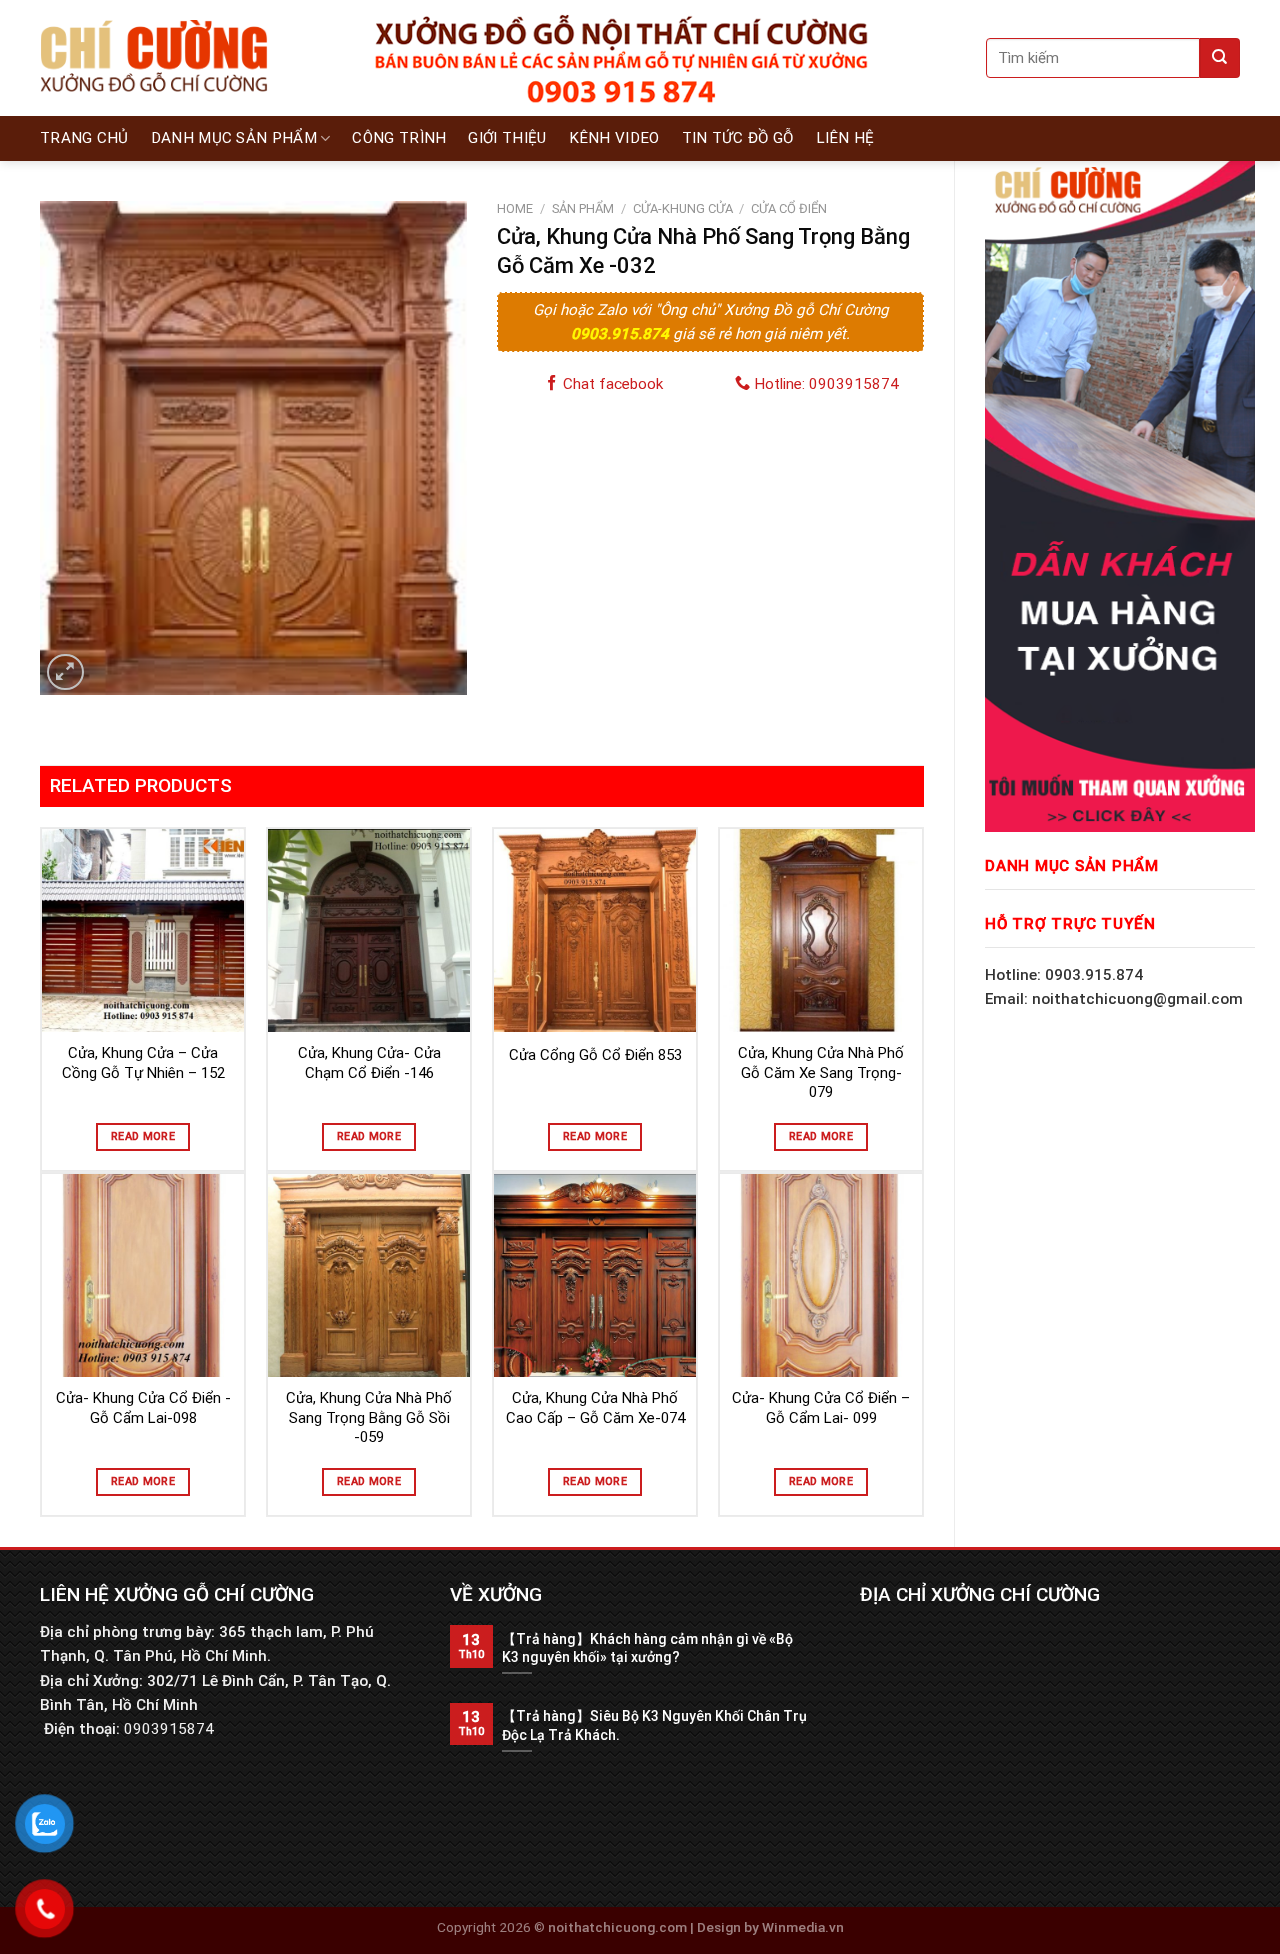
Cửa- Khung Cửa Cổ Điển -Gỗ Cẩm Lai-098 (143, 1408)
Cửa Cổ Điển (789, 208)
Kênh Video (614, 138)
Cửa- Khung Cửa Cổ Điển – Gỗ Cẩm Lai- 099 (821, 1408)
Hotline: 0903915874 (824, 384)
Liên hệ (845, 138)
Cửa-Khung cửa (683, 208)
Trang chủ (84, 138)
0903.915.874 (622, 334)
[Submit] (1220, 58)
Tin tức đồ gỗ (738, 138)
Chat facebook (611, 384)
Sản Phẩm (583, 208)
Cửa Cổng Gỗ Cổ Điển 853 (595, 1055)
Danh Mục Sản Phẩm (234, 138)
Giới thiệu (507, 138)
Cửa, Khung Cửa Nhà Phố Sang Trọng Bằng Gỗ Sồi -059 (369, 1417)
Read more (143, 1136)
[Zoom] (65, 672)
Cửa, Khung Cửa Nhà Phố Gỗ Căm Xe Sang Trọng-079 (821, 1072)
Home (515, 208)
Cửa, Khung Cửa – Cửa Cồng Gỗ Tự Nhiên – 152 (143, 1063)
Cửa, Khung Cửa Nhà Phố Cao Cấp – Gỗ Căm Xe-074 (595, 1408)
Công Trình (399, 138)
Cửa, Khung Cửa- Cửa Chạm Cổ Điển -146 (369, 1063)
